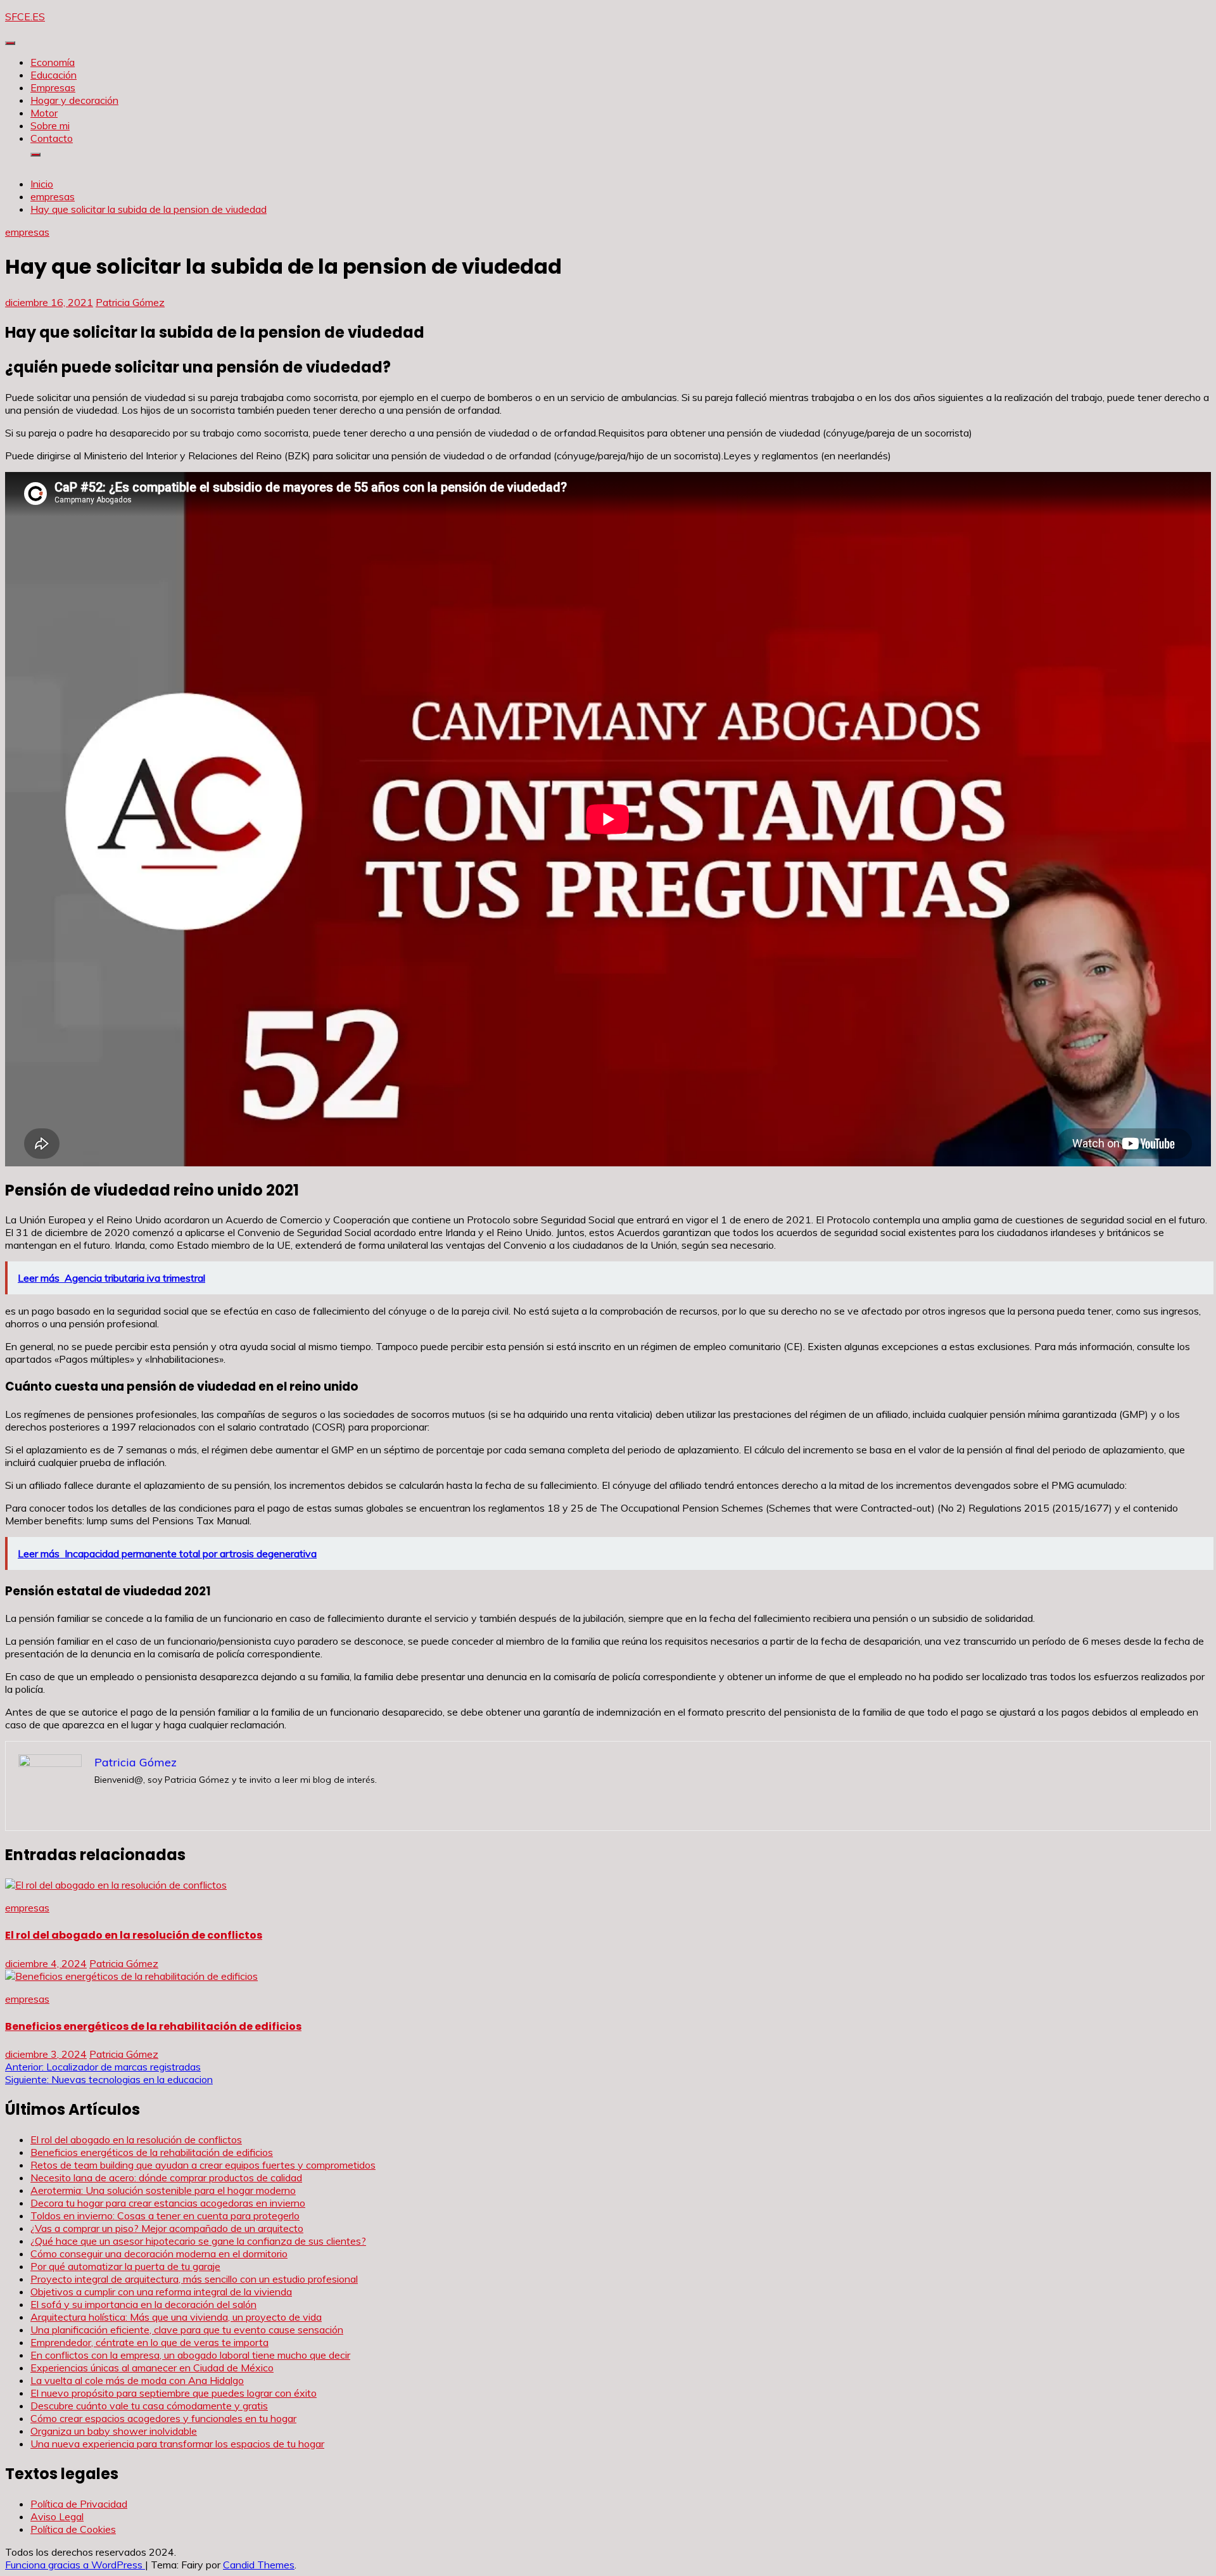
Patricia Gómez (130, 302)
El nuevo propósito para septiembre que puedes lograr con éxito (174, 2393)
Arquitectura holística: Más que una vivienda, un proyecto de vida (176, 2317)
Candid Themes (259, 2565)
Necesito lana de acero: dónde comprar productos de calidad (166, 2177)
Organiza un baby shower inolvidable (114, 2431)
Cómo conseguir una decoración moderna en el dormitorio (159, 2254)
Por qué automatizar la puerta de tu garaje (125, 2266)
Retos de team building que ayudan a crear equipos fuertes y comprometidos (203, 2165)
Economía (53, 62)
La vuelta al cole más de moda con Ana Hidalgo (137, 2380)
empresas (27, 232)
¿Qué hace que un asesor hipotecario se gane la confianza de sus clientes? (198, 2241)
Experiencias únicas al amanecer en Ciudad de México (152, 2368)
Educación (54, 75)
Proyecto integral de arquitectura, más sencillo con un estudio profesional (194, 2279)
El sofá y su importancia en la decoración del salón (143, 2304)
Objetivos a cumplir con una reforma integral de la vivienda (161, 2292)
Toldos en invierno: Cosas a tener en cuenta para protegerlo (165, 2216)
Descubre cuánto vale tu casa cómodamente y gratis (149, 2406)
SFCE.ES (25, 16)
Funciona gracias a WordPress (75, 2565)
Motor (44, 113)
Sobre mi (50, 125)
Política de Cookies (73, 2529)
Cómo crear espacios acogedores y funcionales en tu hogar (163, 2418)
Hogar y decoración (74, 100)
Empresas (53, 87)
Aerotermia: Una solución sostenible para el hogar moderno (163, 2190)
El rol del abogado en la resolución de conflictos (134, 1935)
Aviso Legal (57, 2516)
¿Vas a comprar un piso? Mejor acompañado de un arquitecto (167, 2228)
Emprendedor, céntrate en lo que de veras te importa (149, 2342)
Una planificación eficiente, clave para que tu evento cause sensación (187, 2330)
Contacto (52, 138)
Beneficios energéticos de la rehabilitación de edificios (153, 2026)
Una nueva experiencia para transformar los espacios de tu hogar (177, 2444)
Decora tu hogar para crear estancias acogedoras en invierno (168, 2203)
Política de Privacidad (79, 2504)
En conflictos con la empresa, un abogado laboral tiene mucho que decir (190, 2355)
